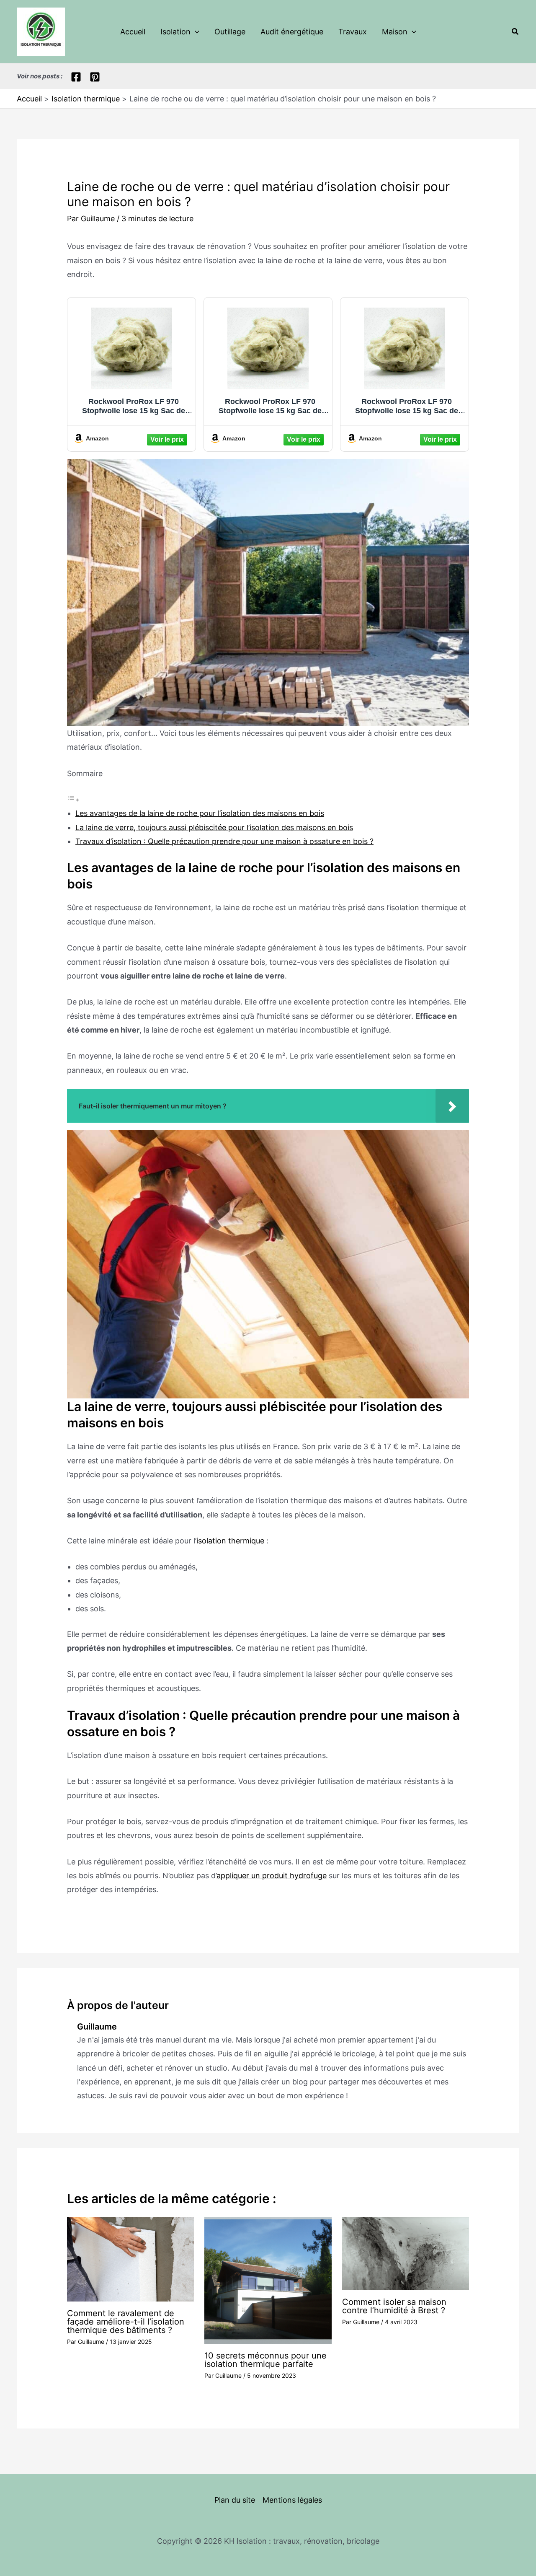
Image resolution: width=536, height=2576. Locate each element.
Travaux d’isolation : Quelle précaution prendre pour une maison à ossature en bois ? (224, 841)
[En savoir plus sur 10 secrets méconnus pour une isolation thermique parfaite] (268, 2280)
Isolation (175, 32)
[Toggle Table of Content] (73, 799)
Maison (395, 32)
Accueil (133, 32)
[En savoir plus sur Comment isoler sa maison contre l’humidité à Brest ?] (406, 2253)
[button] (195, 32)
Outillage (230, 32)
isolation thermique (230, 1541)
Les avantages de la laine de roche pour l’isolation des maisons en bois (200, 813)
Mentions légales (292, 2500)
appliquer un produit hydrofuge (272, 1876)
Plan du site (235, 2500)
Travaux (353, 32)
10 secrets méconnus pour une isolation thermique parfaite (265, 2360)
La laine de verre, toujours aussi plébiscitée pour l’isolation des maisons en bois (214, 827)
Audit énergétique (292, 32)
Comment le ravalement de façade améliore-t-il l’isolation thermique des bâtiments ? (126, 2322)
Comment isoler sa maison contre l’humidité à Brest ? (394, 2306)
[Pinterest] (95, 77)
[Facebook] (76, 77)
